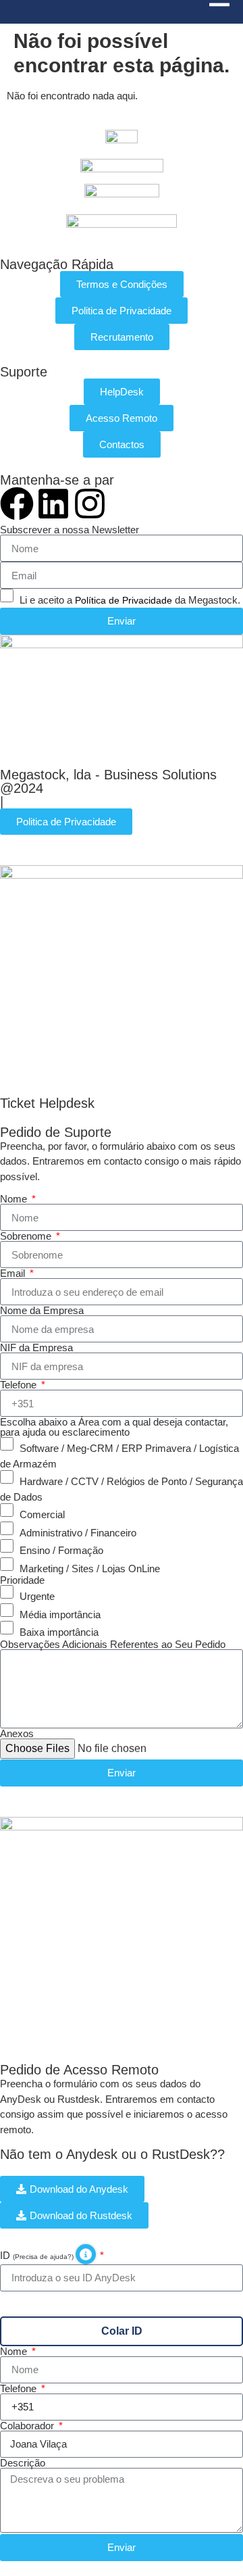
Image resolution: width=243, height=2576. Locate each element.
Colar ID (122, 2331)
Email (14, 1273)
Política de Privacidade (124, 600)
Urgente (37, 1596)
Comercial (42, 1514)
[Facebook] (17, 504)
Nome (15, 1199)
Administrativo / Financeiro (78, 1532)
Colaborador (28, 2426)
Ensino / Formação (61, 1550)
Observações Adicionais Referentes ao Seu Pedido (113, 1644)
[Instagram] (90, 504)
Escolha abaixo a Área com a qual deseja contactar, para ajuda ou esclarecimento (114, 1427)
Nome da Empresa (42, 1310)
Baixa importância (59, 1632)
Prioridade (22, 1580)
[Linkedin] (53, 504)
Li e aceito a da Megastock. (130, 600)
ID (38, 2255)
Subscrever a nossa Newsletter (70, 530)
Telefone (20, 1385)
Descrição (23, 2463)
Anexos (17, 1733)
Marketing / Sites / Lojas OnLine (90, 1568)
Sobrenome (27, 1236)
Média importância (60, 1614)
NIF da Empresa (36, 1347)
